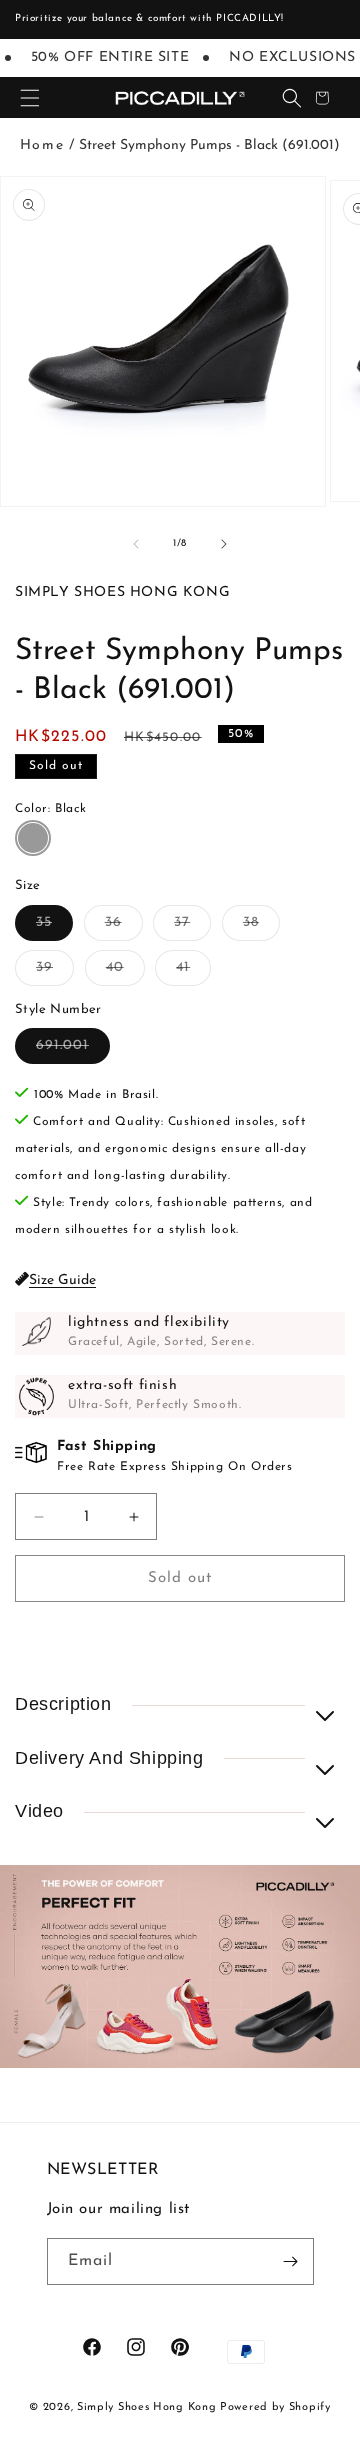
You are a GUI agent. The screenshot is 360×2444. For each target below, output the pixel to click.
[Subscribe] (291, 2261)
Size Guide (62, 1280)
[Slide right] (224, 544)
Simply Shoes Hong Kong (146, 2407)
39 (55, 972)
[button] (30, 98)
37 (192, 927)
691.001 (73, 1050)
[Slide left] (136, 544)
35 (54, 927)
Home (42, 145)
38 (261, 927)
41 (193, 972)
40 (125, 972)
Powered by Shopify (275, 2407)
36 (124, 927)
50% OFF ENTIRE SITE (105, 57)
